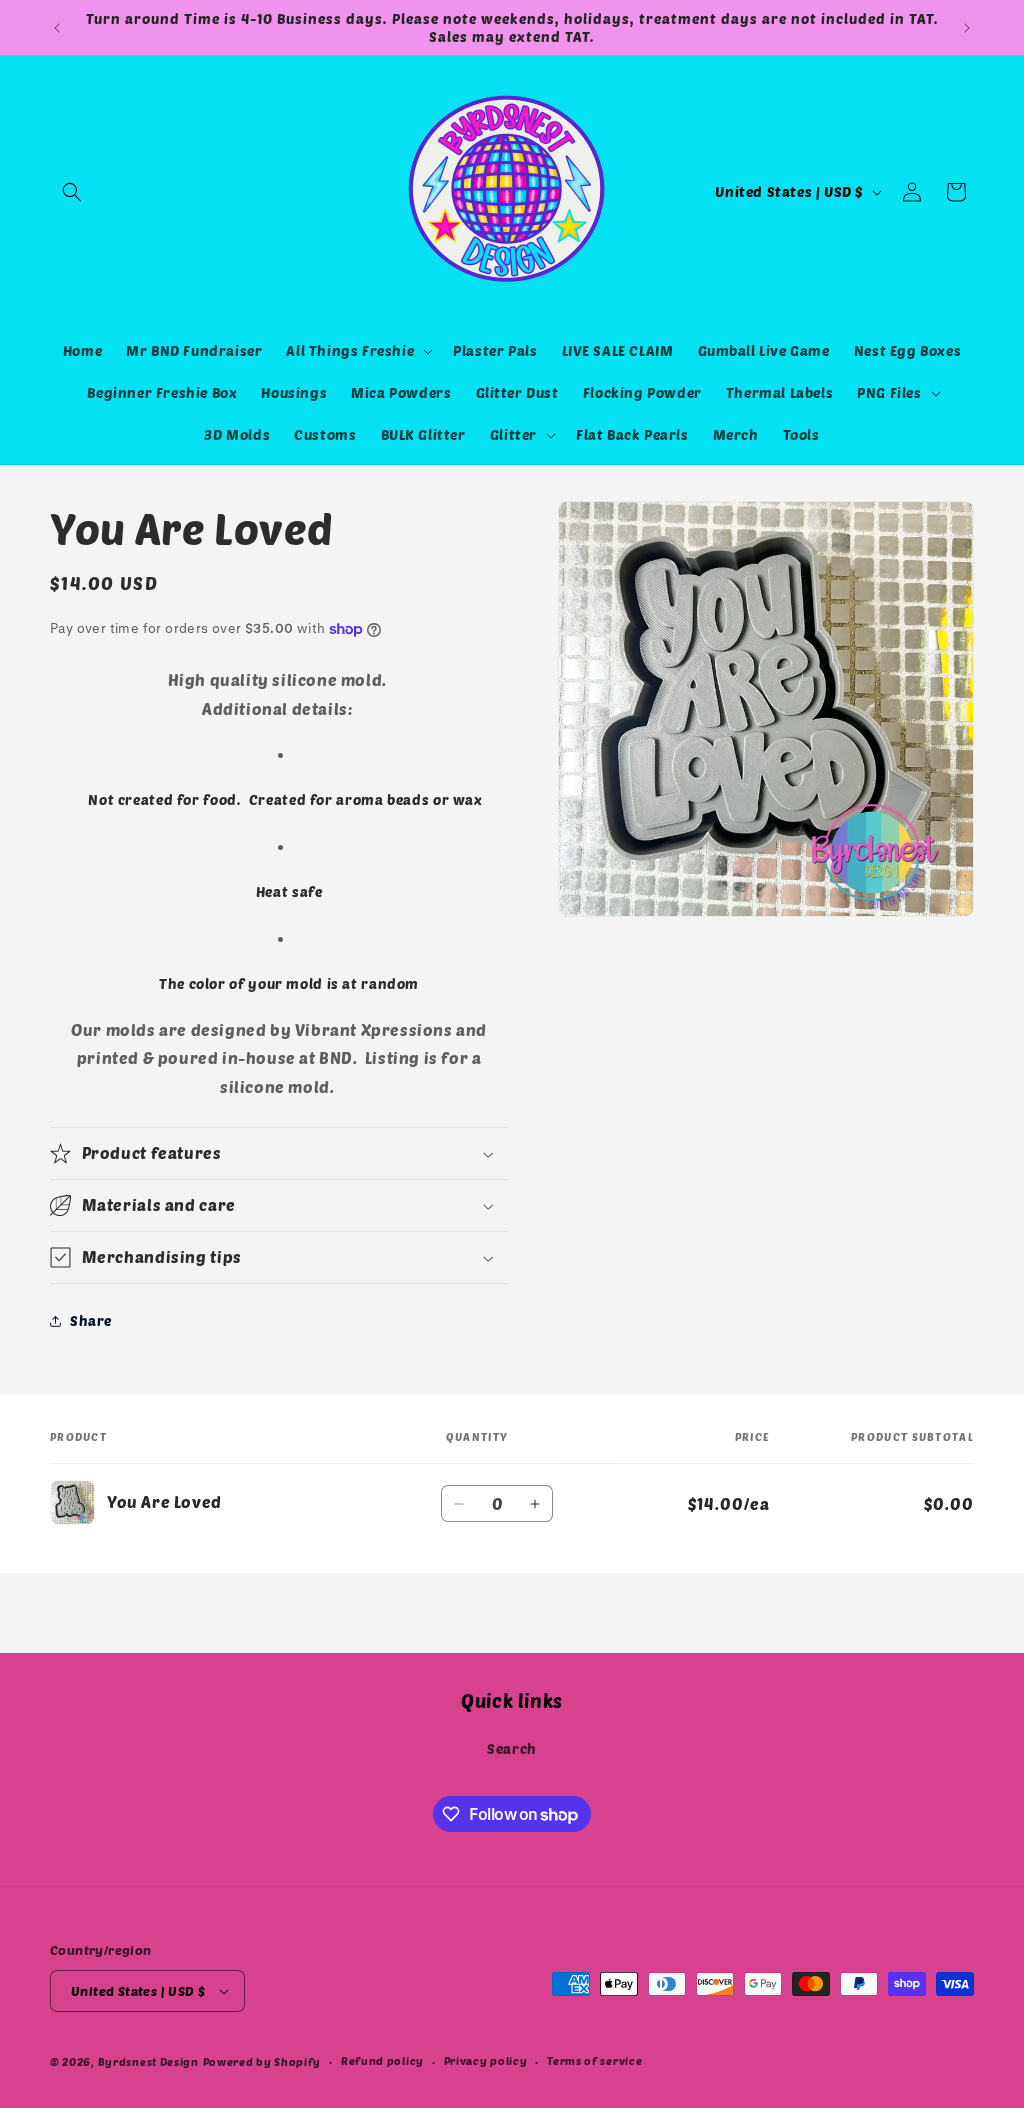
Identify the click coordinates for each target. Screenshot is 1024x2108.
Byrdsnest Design (148, 2061)
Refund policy (382, 2060)
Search (512, 1748)
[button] (72, 192)
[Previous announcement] (57, 28)
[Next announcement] (967, 28)
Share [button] (91, 1320)
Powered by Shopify (262, 2061)
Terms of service (594, 2060)
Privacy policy (486, 2060)
